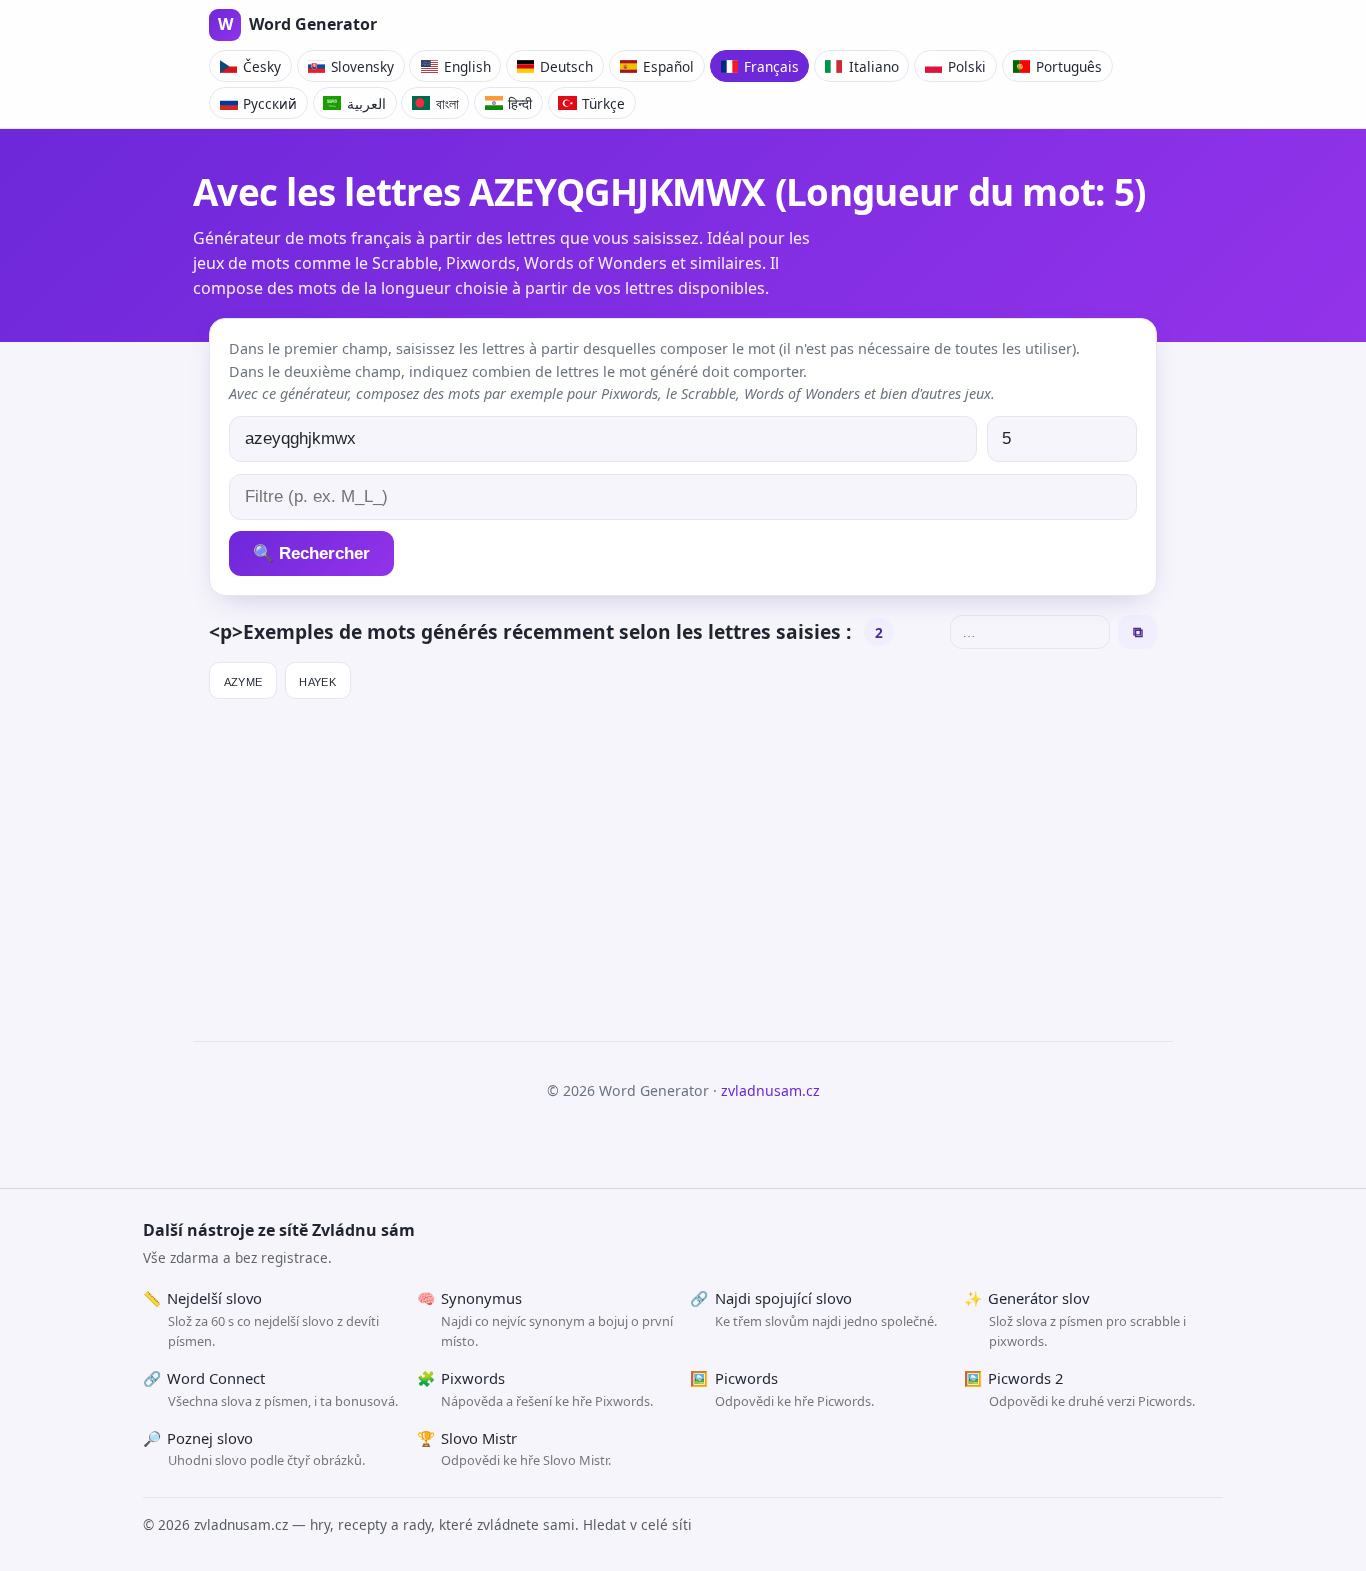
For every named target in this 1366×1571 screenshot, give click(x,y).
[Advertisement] (683, 861)
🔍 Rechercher (311, 553)
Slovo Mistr (514, 1449)
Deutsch (566, 66)
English (467, 66)
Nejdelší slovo (261, 1319)
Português (1069, 66)
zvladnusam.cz (770, 1090)
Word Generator (297, 24)
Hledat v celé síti (637, 1524)
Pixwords (535, 1389)
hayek (317, 680)
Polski (967, 66)
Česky (262, 66)
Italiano (874, 66)
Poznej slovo (254, 1449)
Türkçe (603, 103)
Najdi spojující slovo (813, 1309)
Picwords (782, 1389)
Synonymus (545, 1319)
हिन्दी (520, 103)
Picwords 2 (1079, 1389)
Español (668, 66)
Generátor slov (1075, 1319)
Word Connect (270, 1389)
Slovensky (362, 66)
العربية (366, 103)
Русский (270, 103)
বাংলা (447, 103)
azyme (243, 680)
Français (771, 66)
